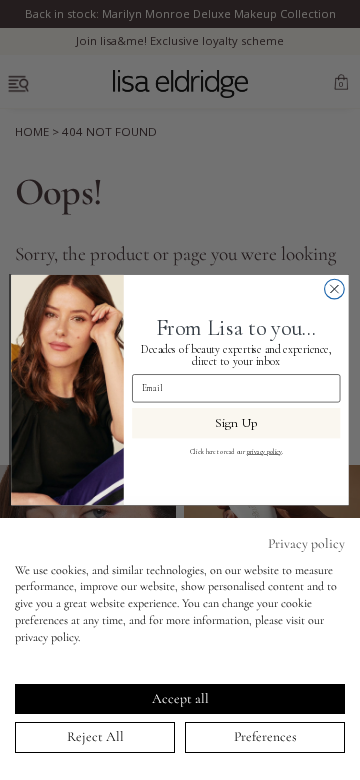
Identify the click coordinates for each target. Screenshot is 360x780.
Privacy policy (306, 543)
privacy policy (264, 451)
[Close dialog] (335, 289)
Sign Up (236, 423)
